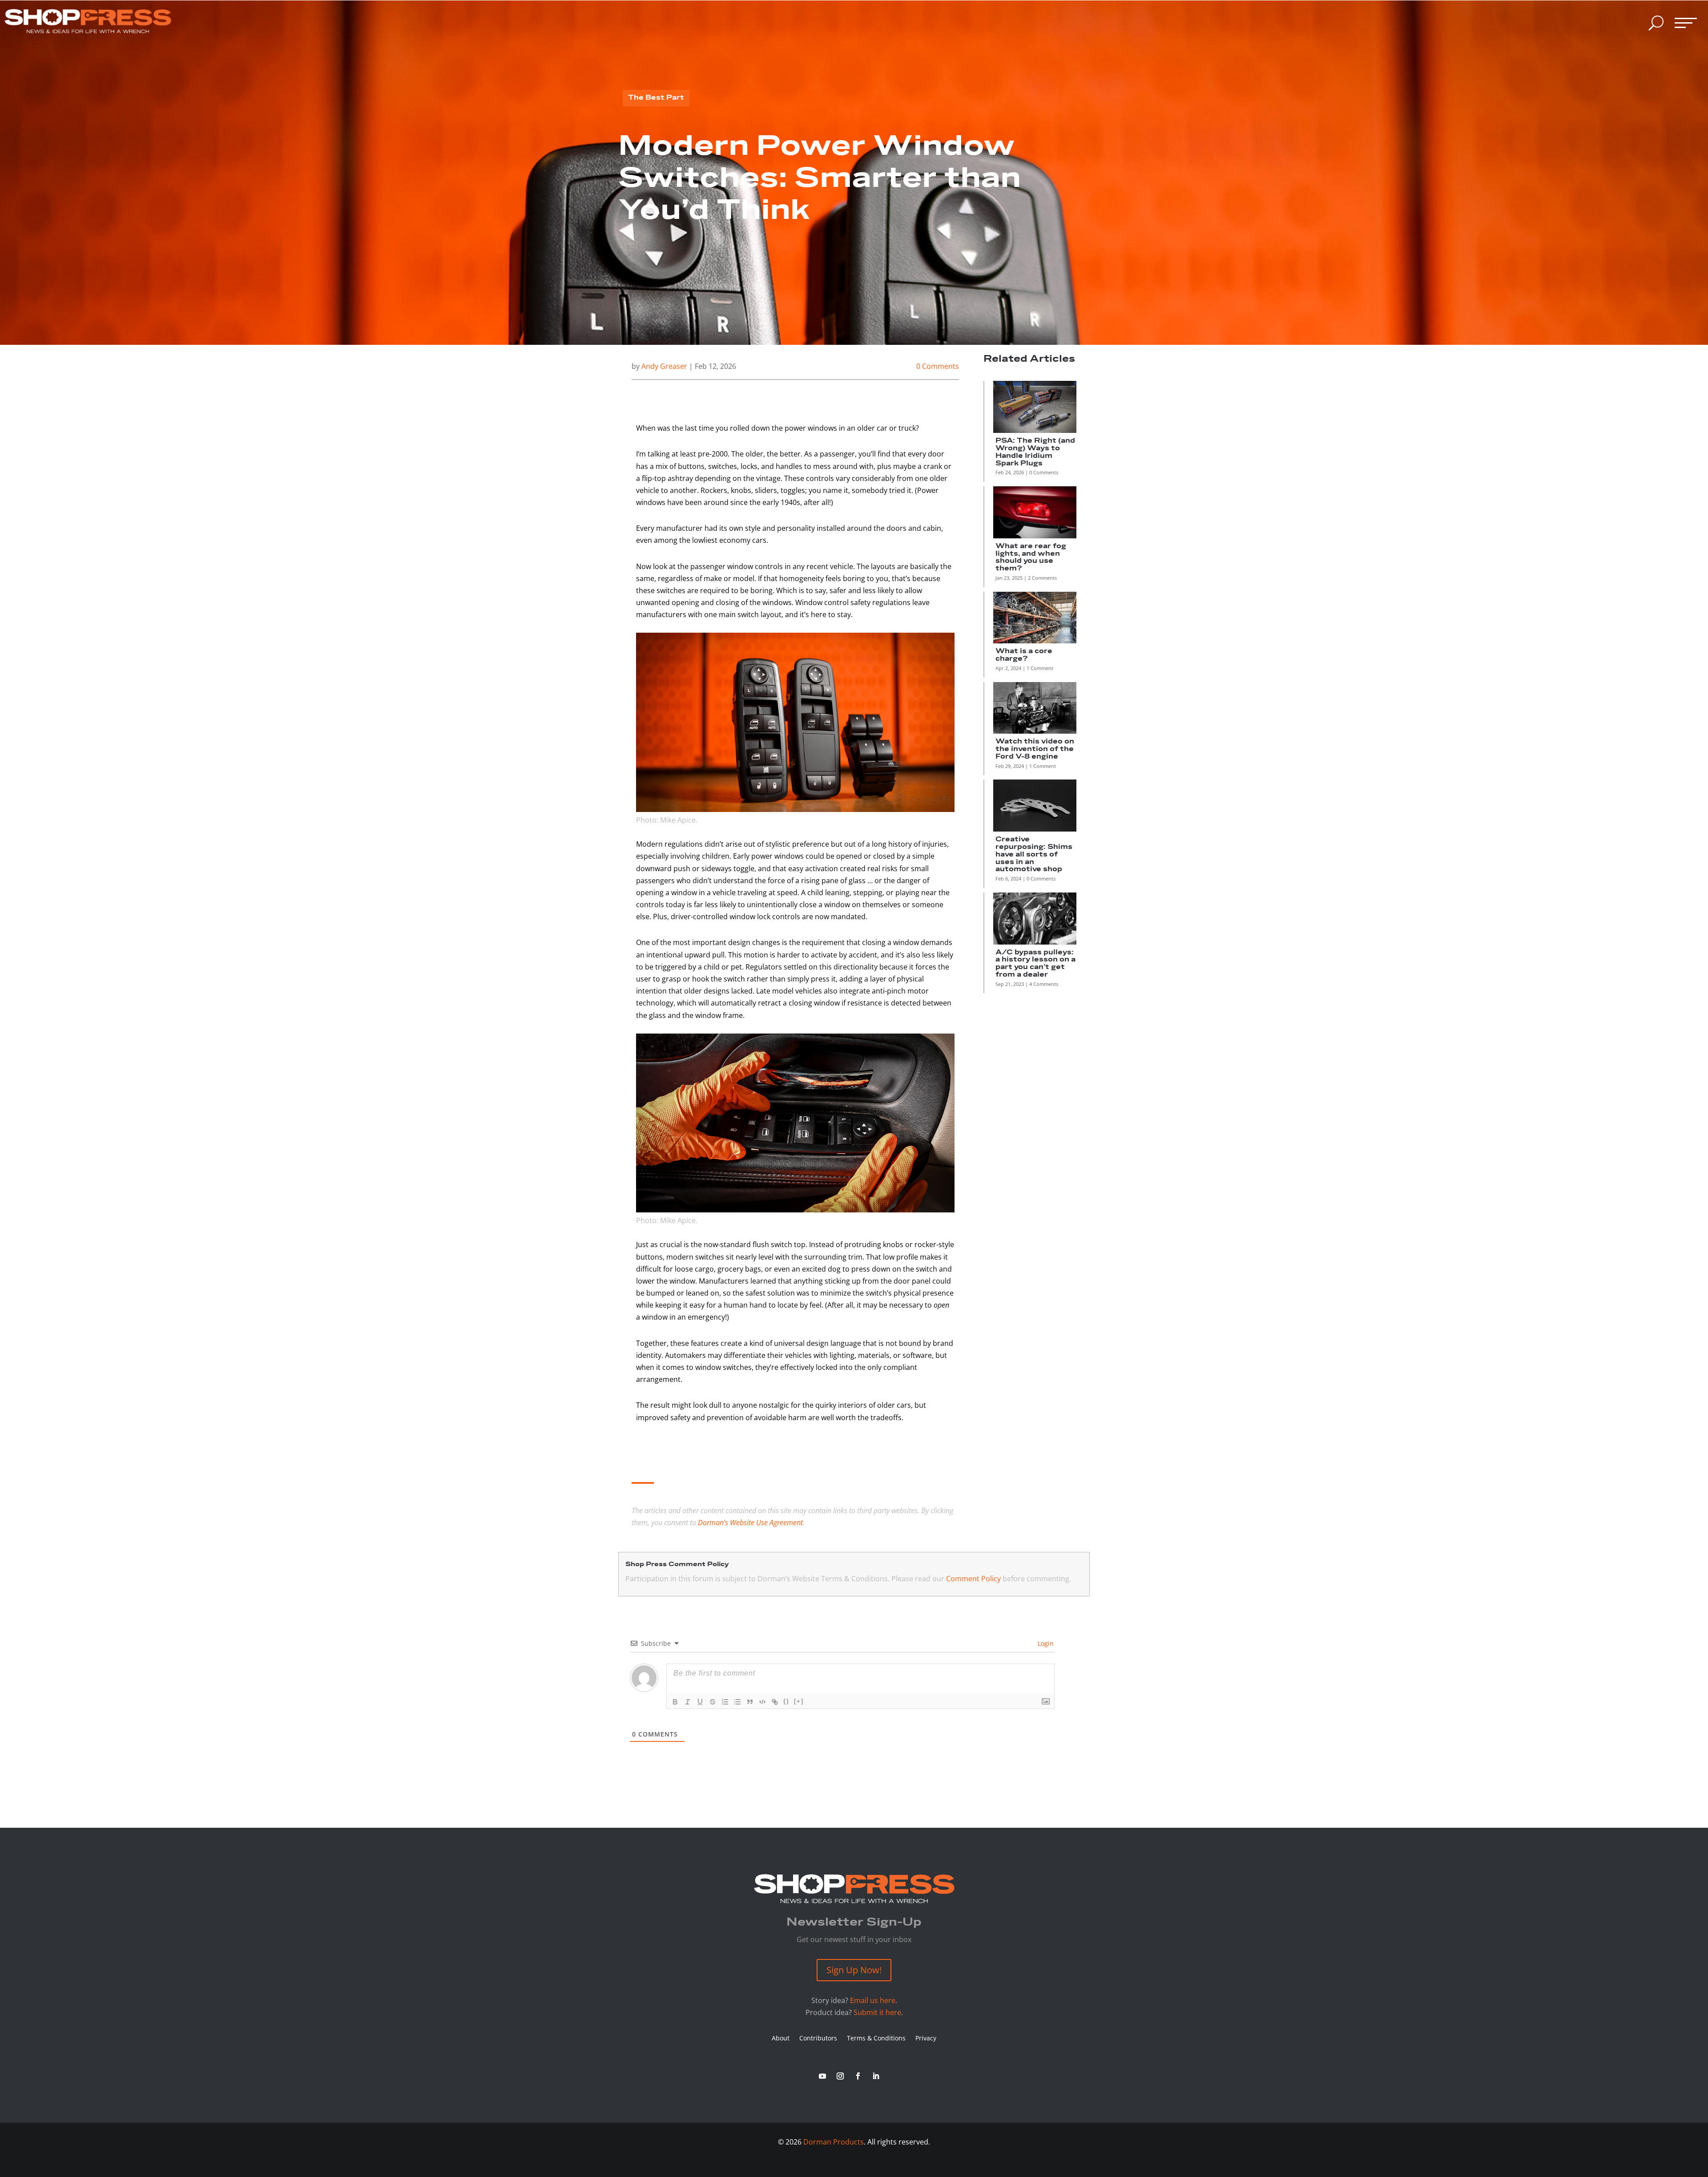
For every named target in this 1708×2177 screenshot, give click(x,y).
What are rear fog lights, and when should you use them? (1031, 557)
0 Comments (938, 366)
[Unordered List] (737, 1702)
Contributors (818, 2039)
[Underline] (700, 1702)
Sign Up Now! (854, 1970)
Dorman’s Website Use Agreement (750, 1523)
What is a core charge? (1024, 655)
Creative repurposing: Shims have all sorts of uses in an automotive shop (1034, 854)
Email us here (873, 2000)
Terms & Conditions (876, 2039)
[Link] (775, 1702)
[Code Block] (762, 1702)
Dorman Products (834, 2142)
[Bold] (675, 1702)
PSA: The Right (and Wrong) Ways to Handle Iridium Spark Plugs (1035, 452)
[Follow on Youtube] (822, 2076)
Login (1045, 1643)
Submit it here (877, 2012)
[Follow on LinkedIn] (876, 2076)
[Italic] (688, 1702)
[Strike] (713, 1702)
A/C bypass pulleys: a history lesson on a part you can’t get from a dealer (1035, 963)
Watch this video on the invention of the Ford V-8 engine (1035, 749)
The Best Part (656, 98)
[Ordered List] (725, 1702)
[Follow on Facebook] (858, 2076)
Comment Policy (973, 1579)
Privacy (926, 2039)
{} (786, 1701)
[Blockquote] (750, 1702)
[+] (799, 1701)
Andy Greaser (664, 366)
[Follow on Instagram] (840, 2076)
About (781, 2039)
